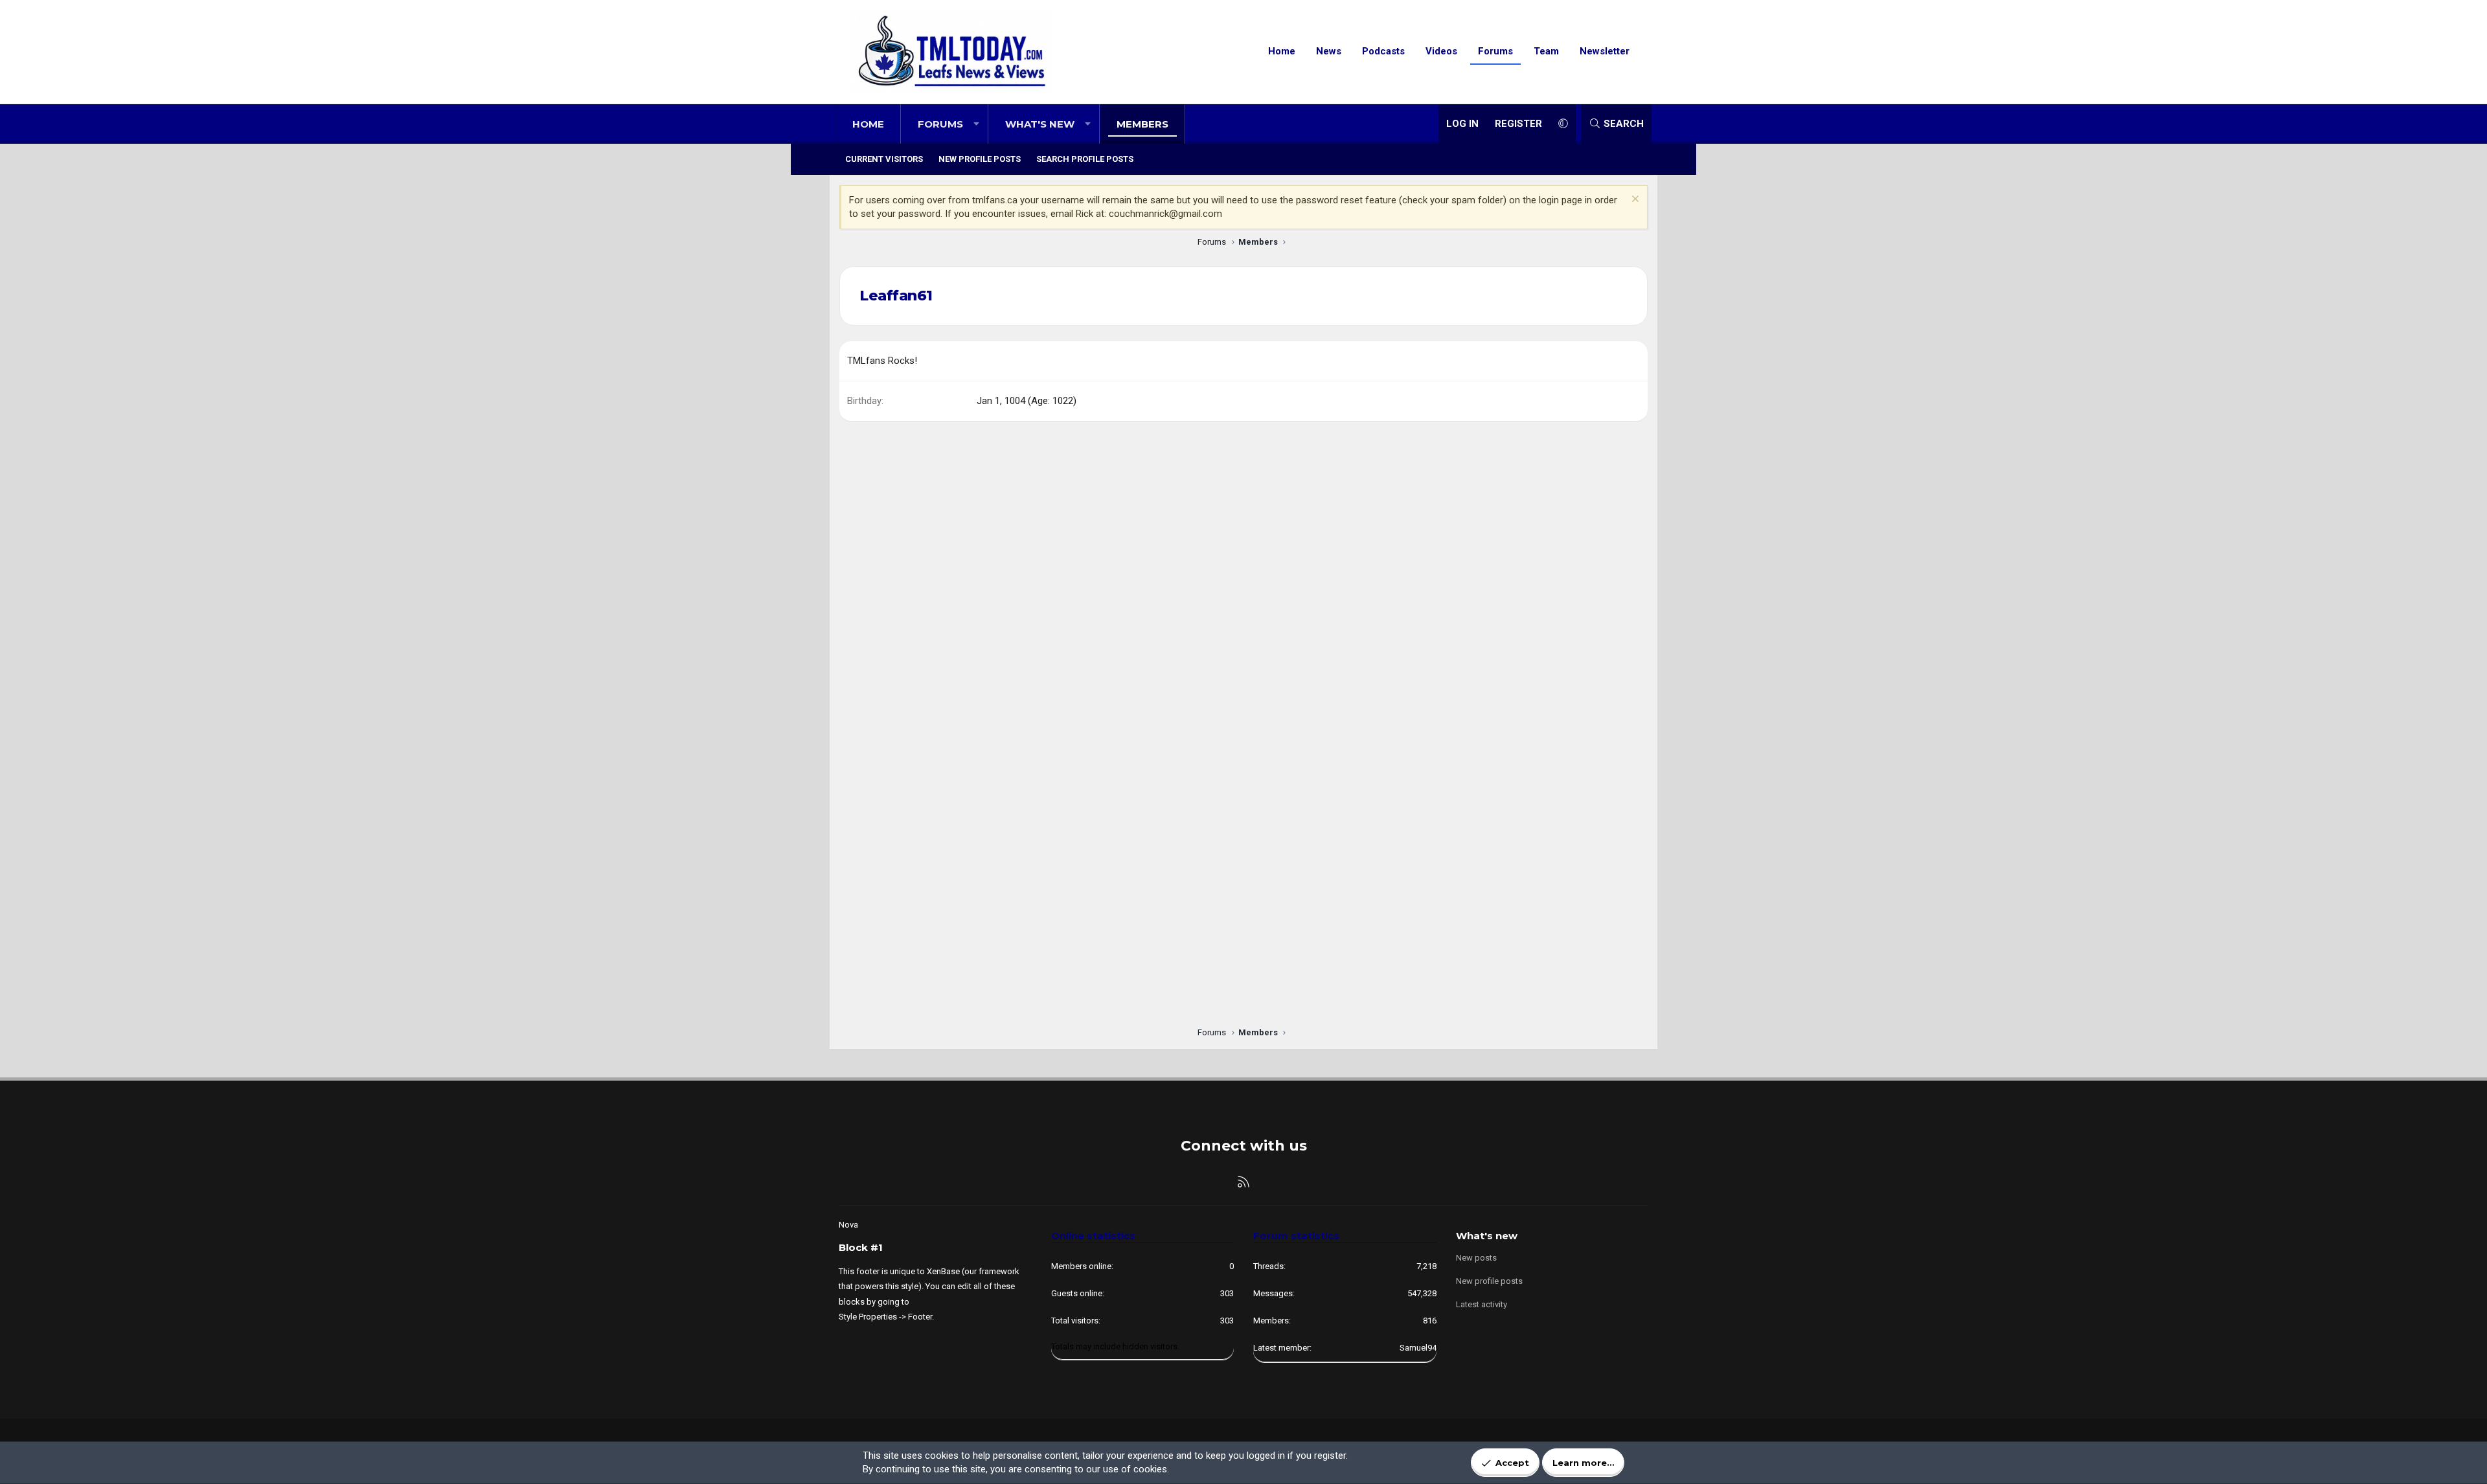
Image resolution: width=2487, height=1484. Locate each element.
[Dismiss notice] (1634, 200)
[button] (976, 124)
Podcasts (1383, 51)
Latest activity (1482, 1304)
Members (1142, 124)
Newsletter (1605, 51)
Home (1282, 51)
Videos (1441, 51)
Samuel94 (1418, 1348)
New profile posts (980, 159)
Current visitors (884, 159)
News (1329, 51)
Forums (1495, 51)
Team (1546, 51)
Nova (848, 1225)
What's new (1040, 124)
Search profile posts (1085, 159)
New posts (1476, 1258)
